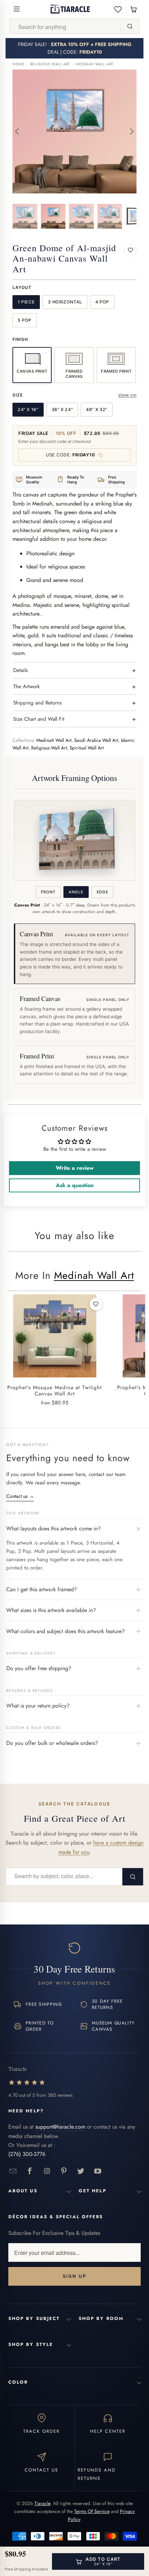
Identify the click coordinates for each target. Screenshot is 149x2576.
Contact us (20, 1496)
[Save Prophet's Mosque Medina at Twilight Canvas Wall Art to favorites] (96, 1304)
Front (48, 892)
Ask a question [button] (75, 1185)
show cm (127, 395)
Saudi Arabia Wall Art (96, 740)
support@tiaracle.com (60, 2127)
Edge (103, 892)
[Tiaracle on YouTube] (98, 2171)
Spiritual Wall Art (87, 748)
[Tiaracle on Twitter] (81, 2171)
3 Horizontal (65, 302)
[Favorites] (118, 9)
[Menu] (17, 9)
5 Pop (25, 320)
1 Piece (26, 302)
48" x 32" (97, 409)
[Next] (131, 131)
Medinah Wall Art (94, 64)
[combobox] (65, 27)
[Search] (130, 26)
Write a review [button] (75, 1168)
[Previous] (18, 131)
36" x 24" (62, 409)
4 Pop (102, 302)
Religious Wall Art (50, 64)
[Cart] (134, 9)
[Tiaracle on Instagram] (47, 2171)
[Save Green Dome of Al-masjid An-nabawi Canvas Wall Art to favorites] (130, 250)
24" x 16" (28, 409)
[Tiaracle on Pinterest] (64, 2171)
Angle (76, 892)
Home (18, 64)
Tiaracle (42, 2503)
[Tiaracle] (70, 9)
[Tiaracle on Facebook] (30, 2171)
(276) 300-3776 (27, 2154)
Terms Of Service (92, 2511)
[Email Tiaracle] (13, 2171)
